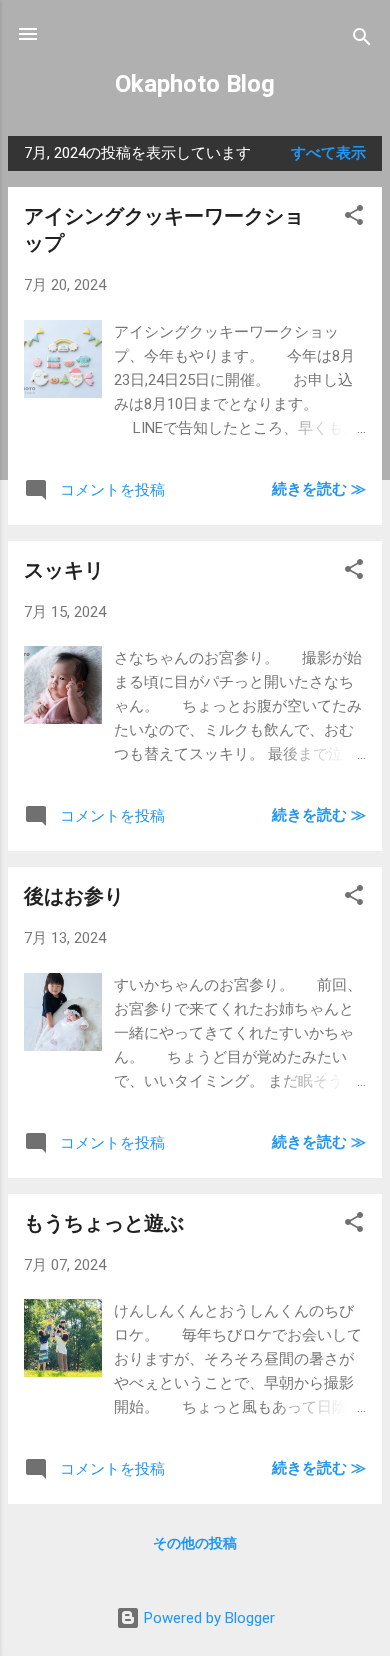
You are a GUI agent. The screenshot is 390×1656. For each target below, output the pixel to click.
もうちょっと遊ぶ (104, 1223)
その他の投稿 (195, 1543)
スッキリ (64, 570)
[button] (354, 218)
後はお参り (74, 896)
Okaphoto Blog (195, 84)
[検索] (362, 40)
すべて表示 (328, 153)
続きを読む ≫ (319, 489)
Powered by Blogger (207, 1618)
